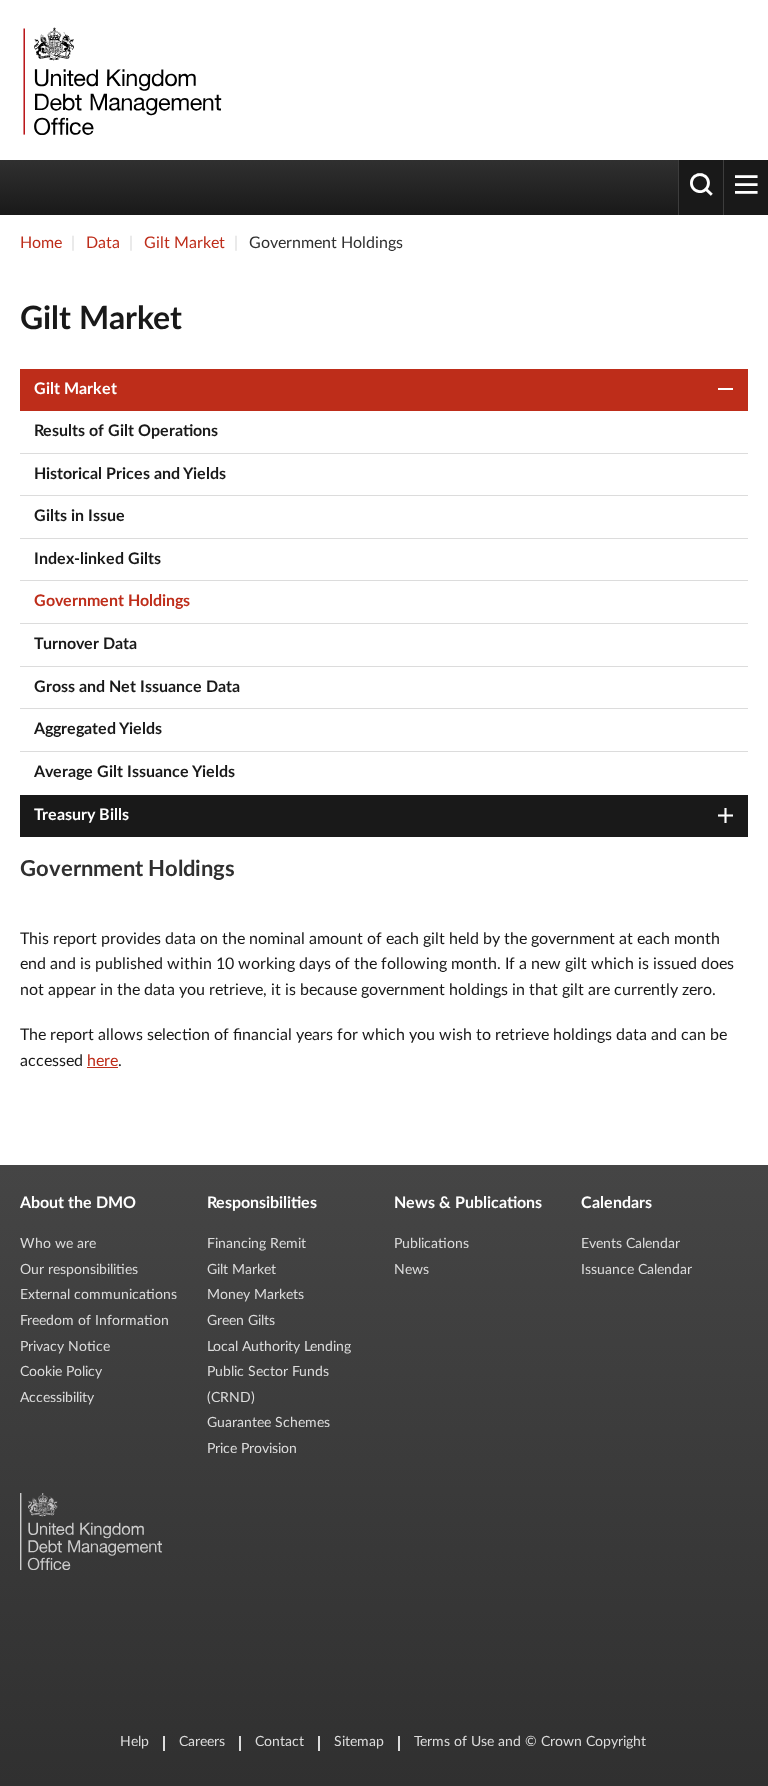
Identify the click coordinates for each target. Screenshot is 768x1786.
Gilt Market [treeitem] (241, 1270)
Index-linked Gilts (97, 559)
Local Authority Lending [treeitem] (279, 1347)
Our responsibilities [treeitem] (79, 1270)
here (102, 1061)
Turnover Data (85, 644)
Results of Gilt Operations (126, 431)
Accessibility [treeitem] (57, 1398)
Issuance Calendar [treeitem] (636, 1270)
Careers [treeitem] (202, 1742)
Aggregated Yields (98, 729)
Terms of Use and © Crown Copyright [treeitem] (530, 1742)
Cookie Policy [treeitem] (61, 1372)
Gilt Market (184, 243)
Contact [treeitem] (279, 1742)
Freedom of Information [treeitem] (94, 1321)
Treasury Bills (81, 815)
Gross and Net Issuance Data (137, 687)
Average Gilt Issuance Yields (134, 772)
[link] (120, 80)
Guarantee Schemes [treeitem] (268, 1423)
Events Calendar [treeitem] (630, 1244)
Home (41, 243)
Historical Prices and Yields (130, 474)
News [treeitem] (411, 1270)
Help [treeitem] (134, 1742)
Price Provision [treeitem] (252, 1449)
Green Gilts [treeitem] (241, 1321)
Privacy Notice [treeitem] (65, 1347)
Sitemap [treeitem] (359, 1742)
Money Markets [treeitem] (255, 1295)
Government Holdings (112, 601)
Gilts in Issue (79, 516)
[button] (726, 389)
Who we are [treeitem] (58, 1244)
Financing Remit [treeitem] (256, 1244)
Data (103, 243)
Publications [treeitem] (431, 1244)
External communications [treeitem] (98, 1295)
